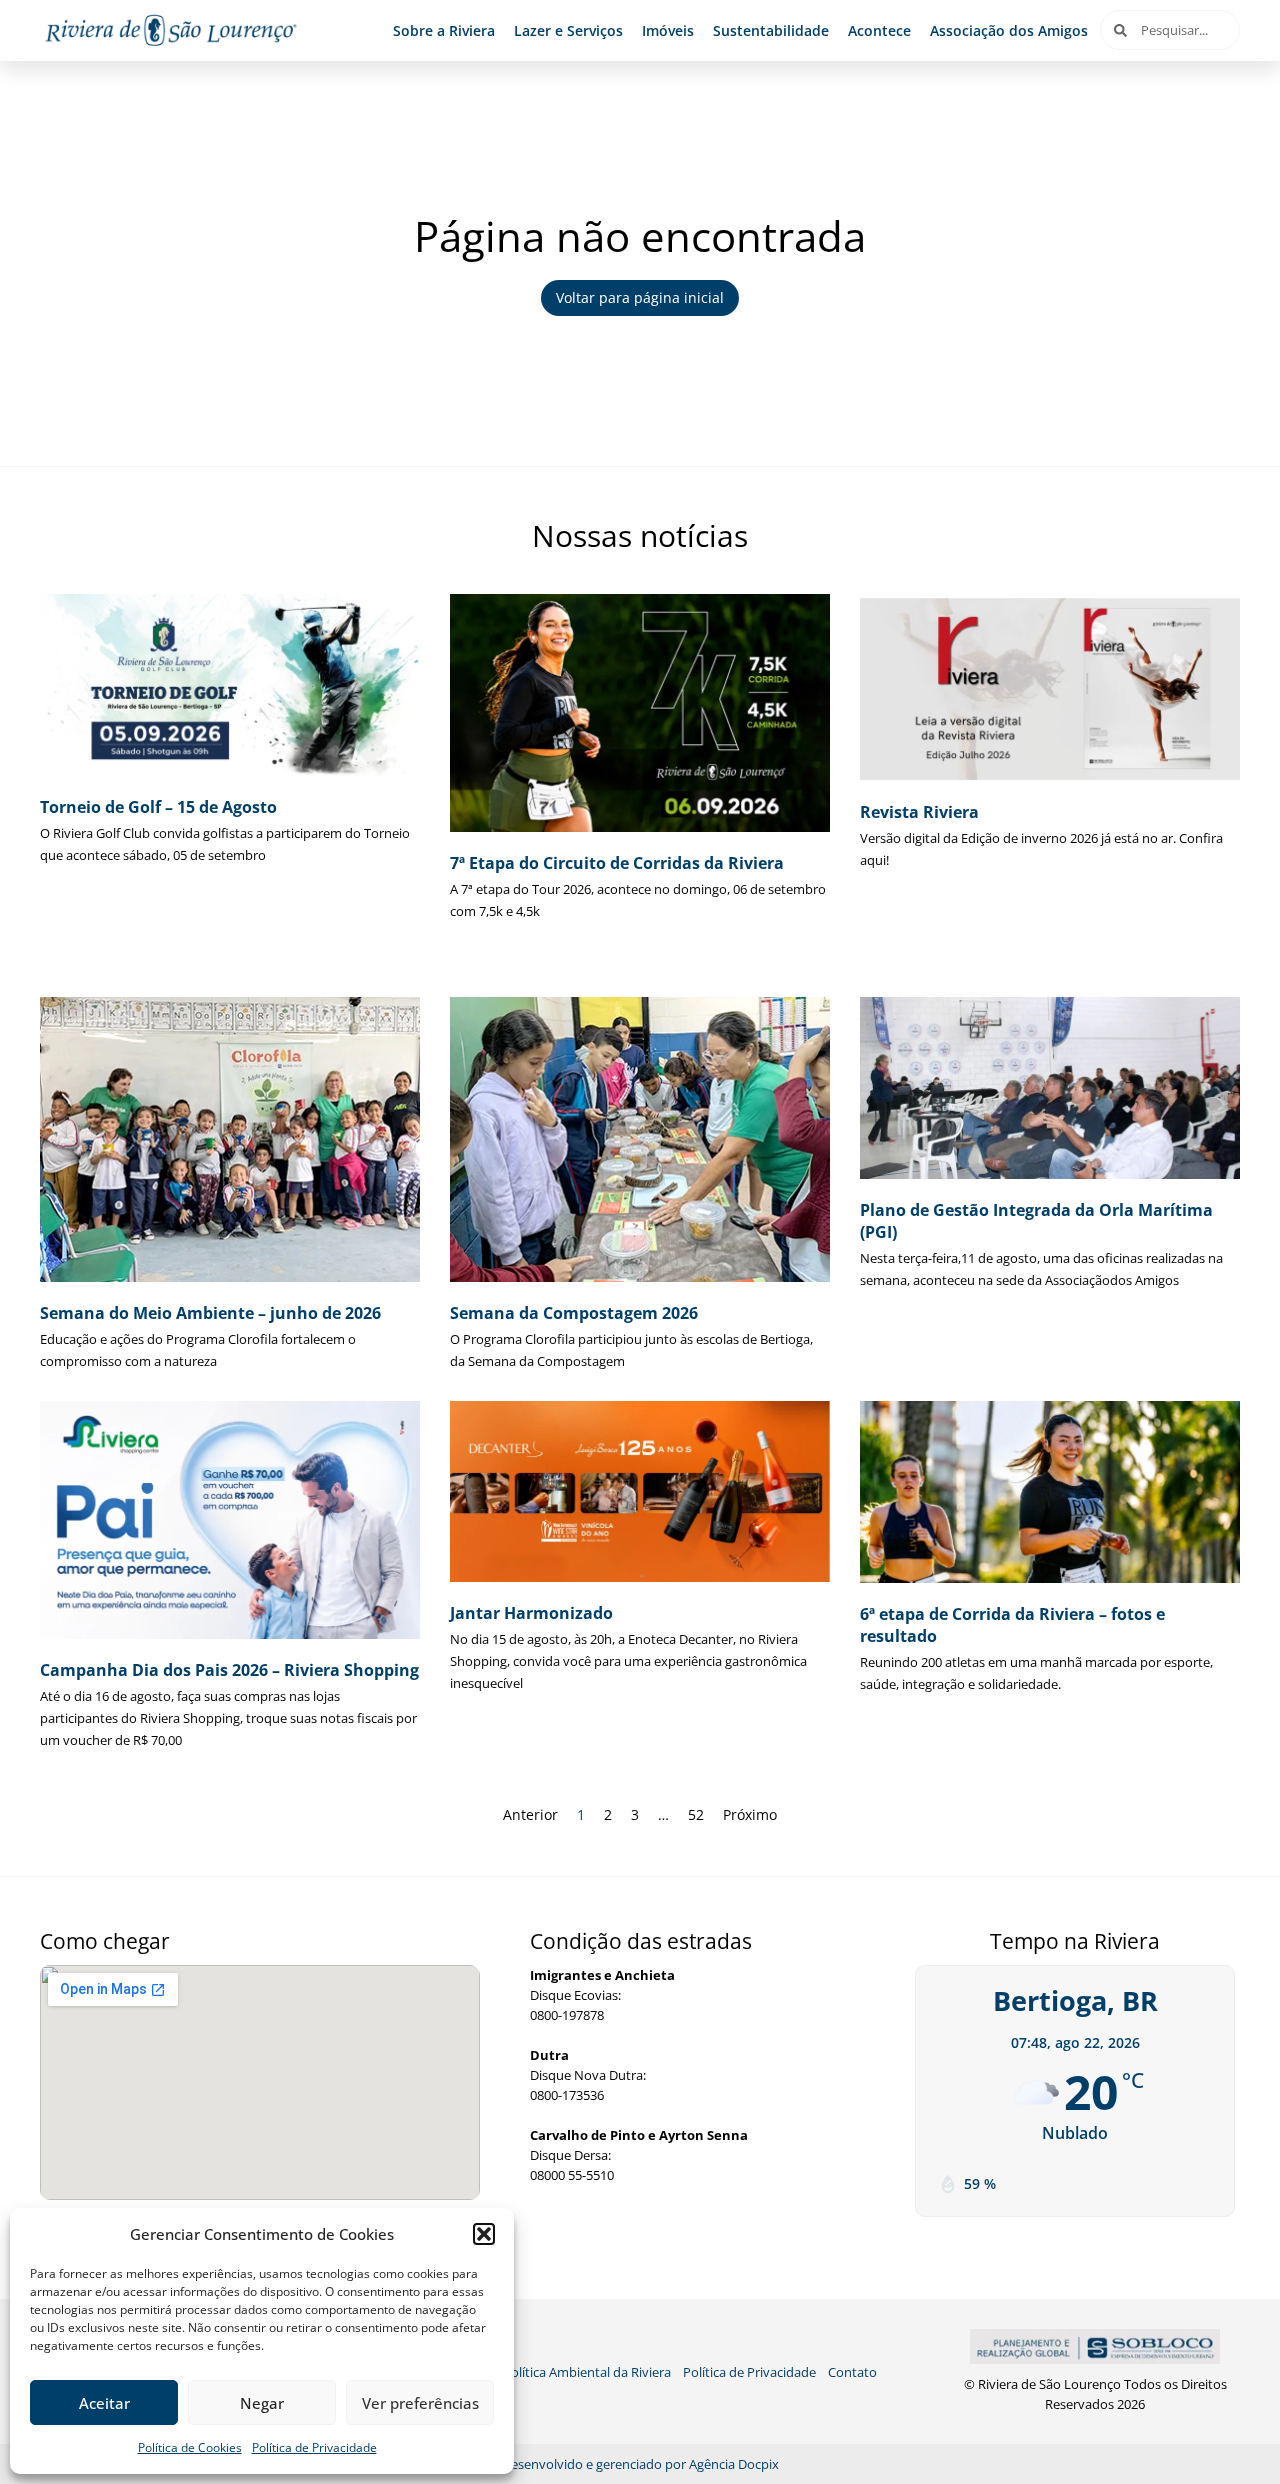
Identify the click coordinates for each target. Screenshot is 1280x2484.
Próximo (750, 1814)
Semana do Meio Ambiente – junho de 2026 (210, 1313)
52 (696, 1814)
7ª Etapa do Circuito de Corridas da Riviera (617, 863)
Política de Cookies (190, 2447)
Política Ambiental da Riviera (587, 2372)
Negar (262, 2403)
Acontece (879, 30)
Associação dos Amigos (1009, 30)
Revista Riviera (919, 812)
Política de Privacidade (314, 2447)
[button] (484, 2234)
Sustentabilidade (771, 30)
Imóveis (668, 30)
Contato (852, 2372)
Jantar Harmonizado (531, 1613)
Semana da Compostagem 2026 (574, 1313)
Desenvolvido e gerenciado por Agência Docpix (640, 2464)
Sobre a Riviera (444, 30)
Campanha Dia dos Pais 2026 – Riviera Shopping (229, 1670)
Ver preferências (420, 2403)
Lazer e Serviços (568, 30)
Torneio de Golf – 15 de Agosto (158, 807)
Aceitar (104, 2403)
